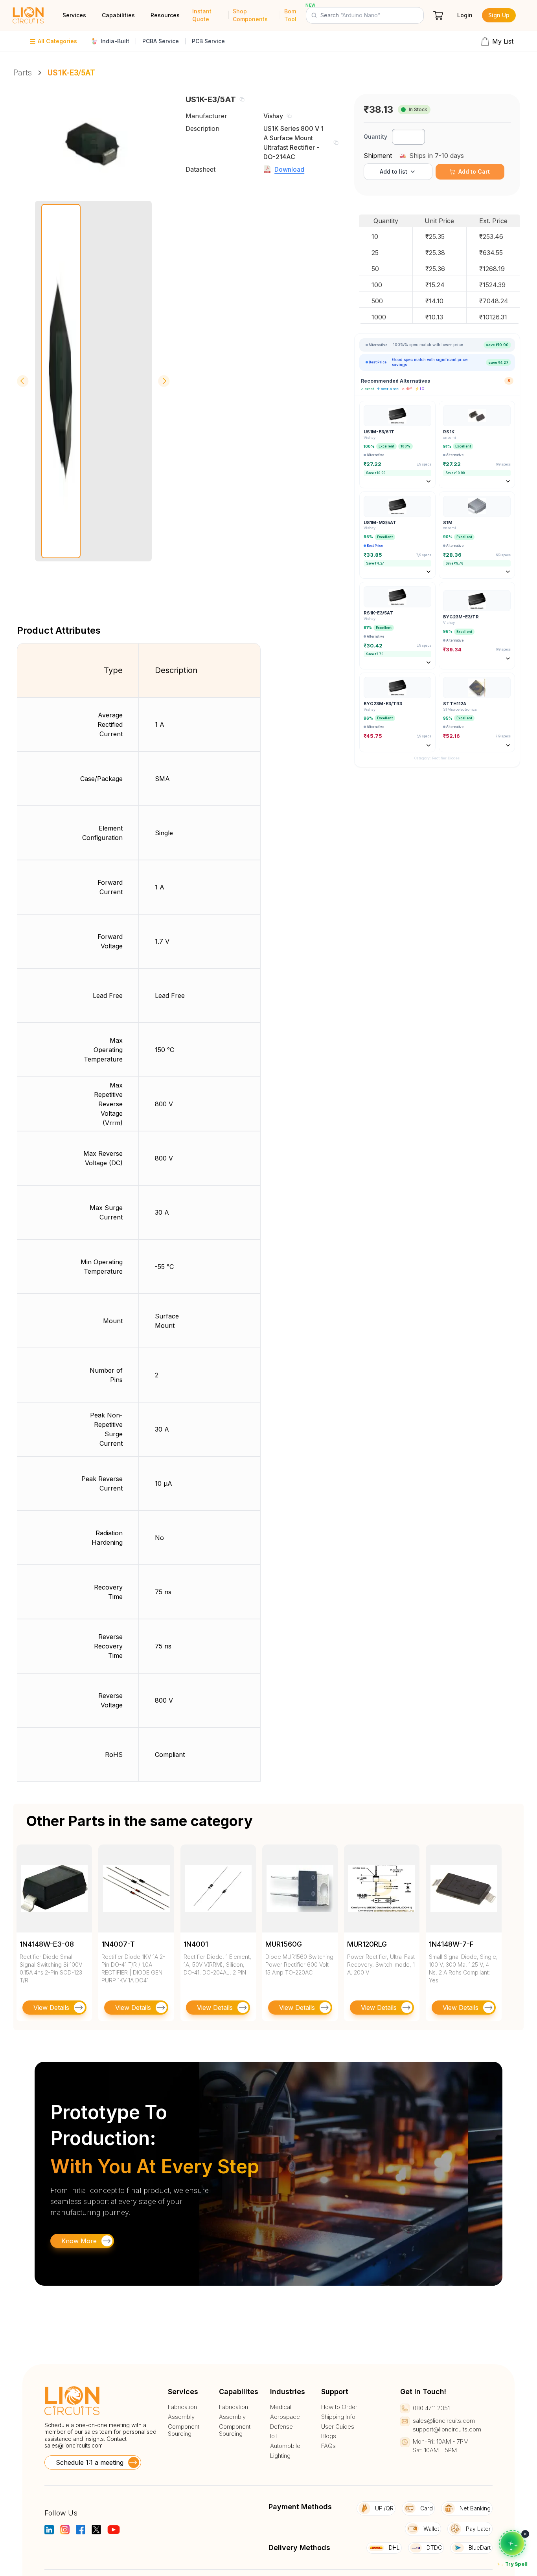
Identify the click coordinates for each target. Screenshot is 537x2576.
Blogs (329, 2436)
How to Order (339, 2407)
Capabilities (118, 15)
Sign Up (499, 15)
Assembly (181, 2417)
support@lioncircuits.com (447, 2429)
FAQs (328, 2446)
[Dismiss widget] (525, 2534)
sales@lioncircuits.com (74, 2445)
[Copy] (242, 99)
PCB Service (208, 41)
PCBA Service (161, 41)
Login (465, 15)
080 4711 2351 (431, 2408)
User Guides (338, 2427)
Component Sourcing (184, 2430)
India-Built (115, 41)
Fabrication (182, 2407)
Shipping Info (338, 2417)
